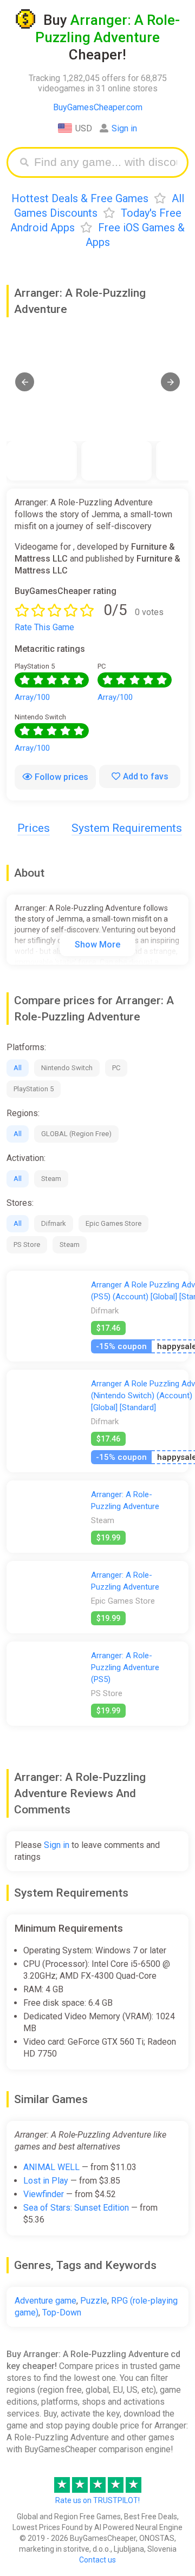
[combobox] (106, 162)
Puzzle (94, 2301)
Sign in (124, 128)
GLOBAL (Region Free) (76, 1134)
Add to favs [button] (146, 776)
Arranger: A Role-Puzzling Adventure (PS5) (125, 1667)
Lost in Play (46, 2181)
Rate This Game (44, 627)
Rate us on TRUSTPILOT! (97, 2500)
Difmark (54, 1223)
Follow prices (61, 777)
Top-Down (62, 2313)
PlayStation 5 (34, 1089)
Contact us (97, 2560)
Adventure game (45, 2301)
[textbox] (106, 162)
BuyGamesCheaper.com (98, 107)
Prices (34, 828)
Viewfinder (44, 2194)
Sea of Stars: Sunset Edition (76, 2208)
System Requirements (127, 828)
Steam (51, 1179)
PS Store (27, 1244)
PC (116, 1068)
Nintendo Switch (67, 1068)
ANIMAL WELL (51, 2167)
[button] (25, 382)
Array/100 (32, 697)
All (18, 1068)
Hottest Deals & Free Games (80, 198)
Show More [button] (97, 945)
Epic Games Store (113, 1223)
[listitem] (42, 461)
